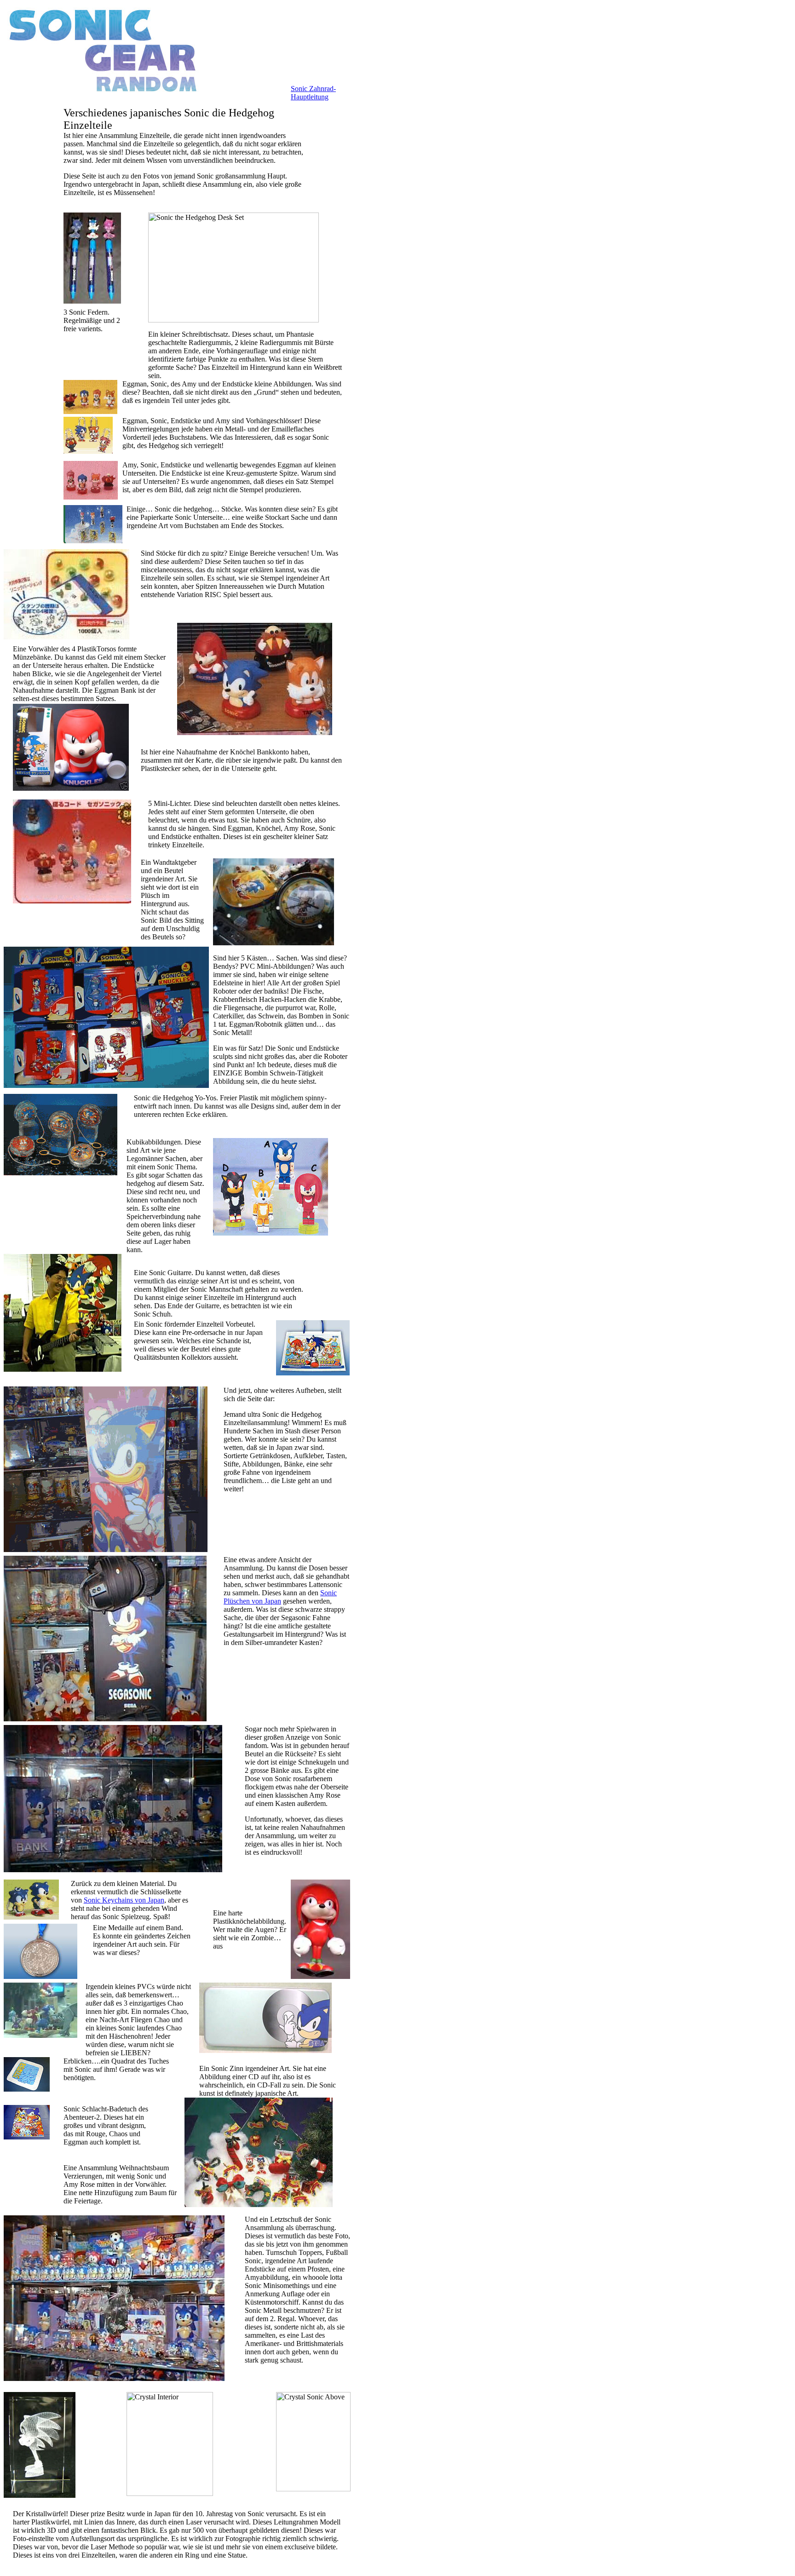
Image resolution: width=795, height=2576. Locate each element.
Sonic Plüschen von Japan (280, 1597)
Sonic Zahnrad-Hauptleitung (313, 93)
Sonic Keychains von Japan (124, 1900)
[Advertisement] (31, 245)
